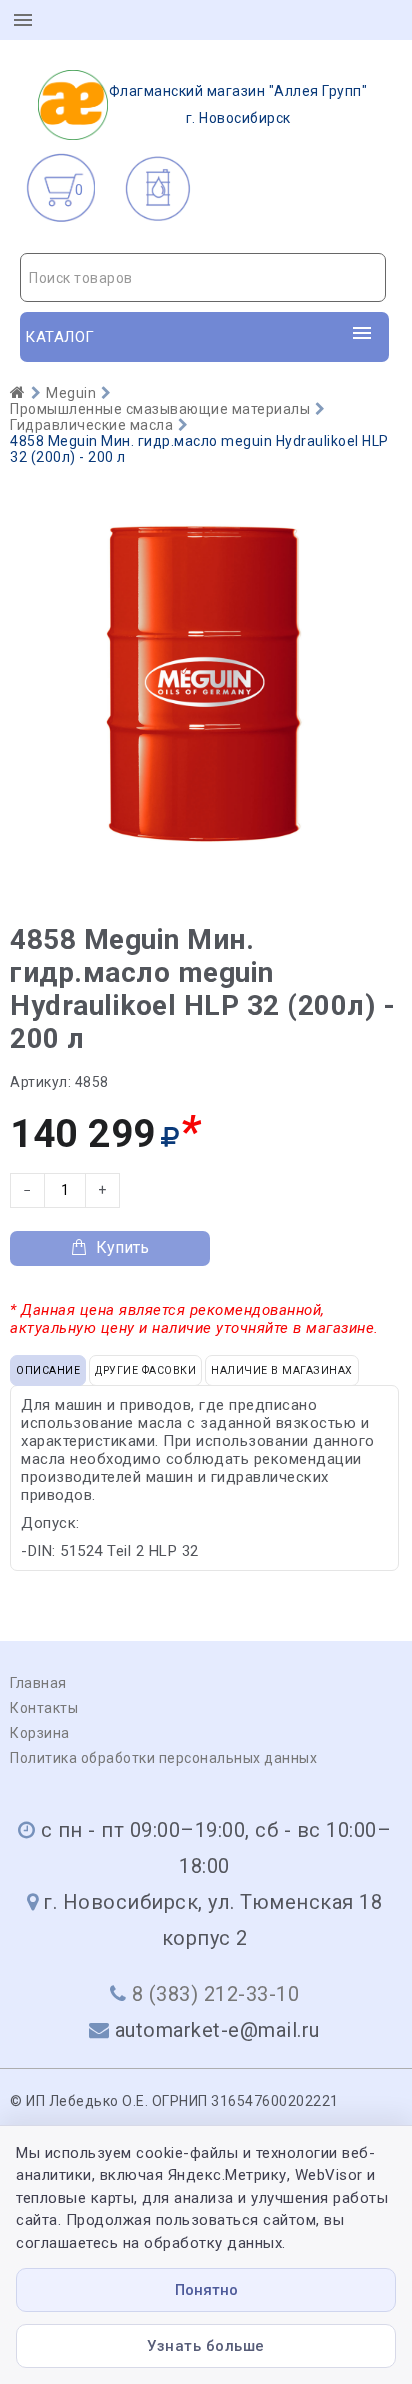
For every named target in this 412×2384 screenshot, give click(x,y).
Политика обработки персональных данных (163, 1758)
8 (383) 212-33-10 (216, 1994)
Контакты (44, 1708)
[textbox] (203, 278)
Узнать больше (206, 2346)
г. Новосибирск (238, 104)
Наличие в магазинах (282, 1370)
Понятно (206, 2290)
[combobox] (203, 277)
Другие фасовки (145, 1370)
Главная (38, 1683)
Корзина (40, 1733)
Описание (48, 1370)
